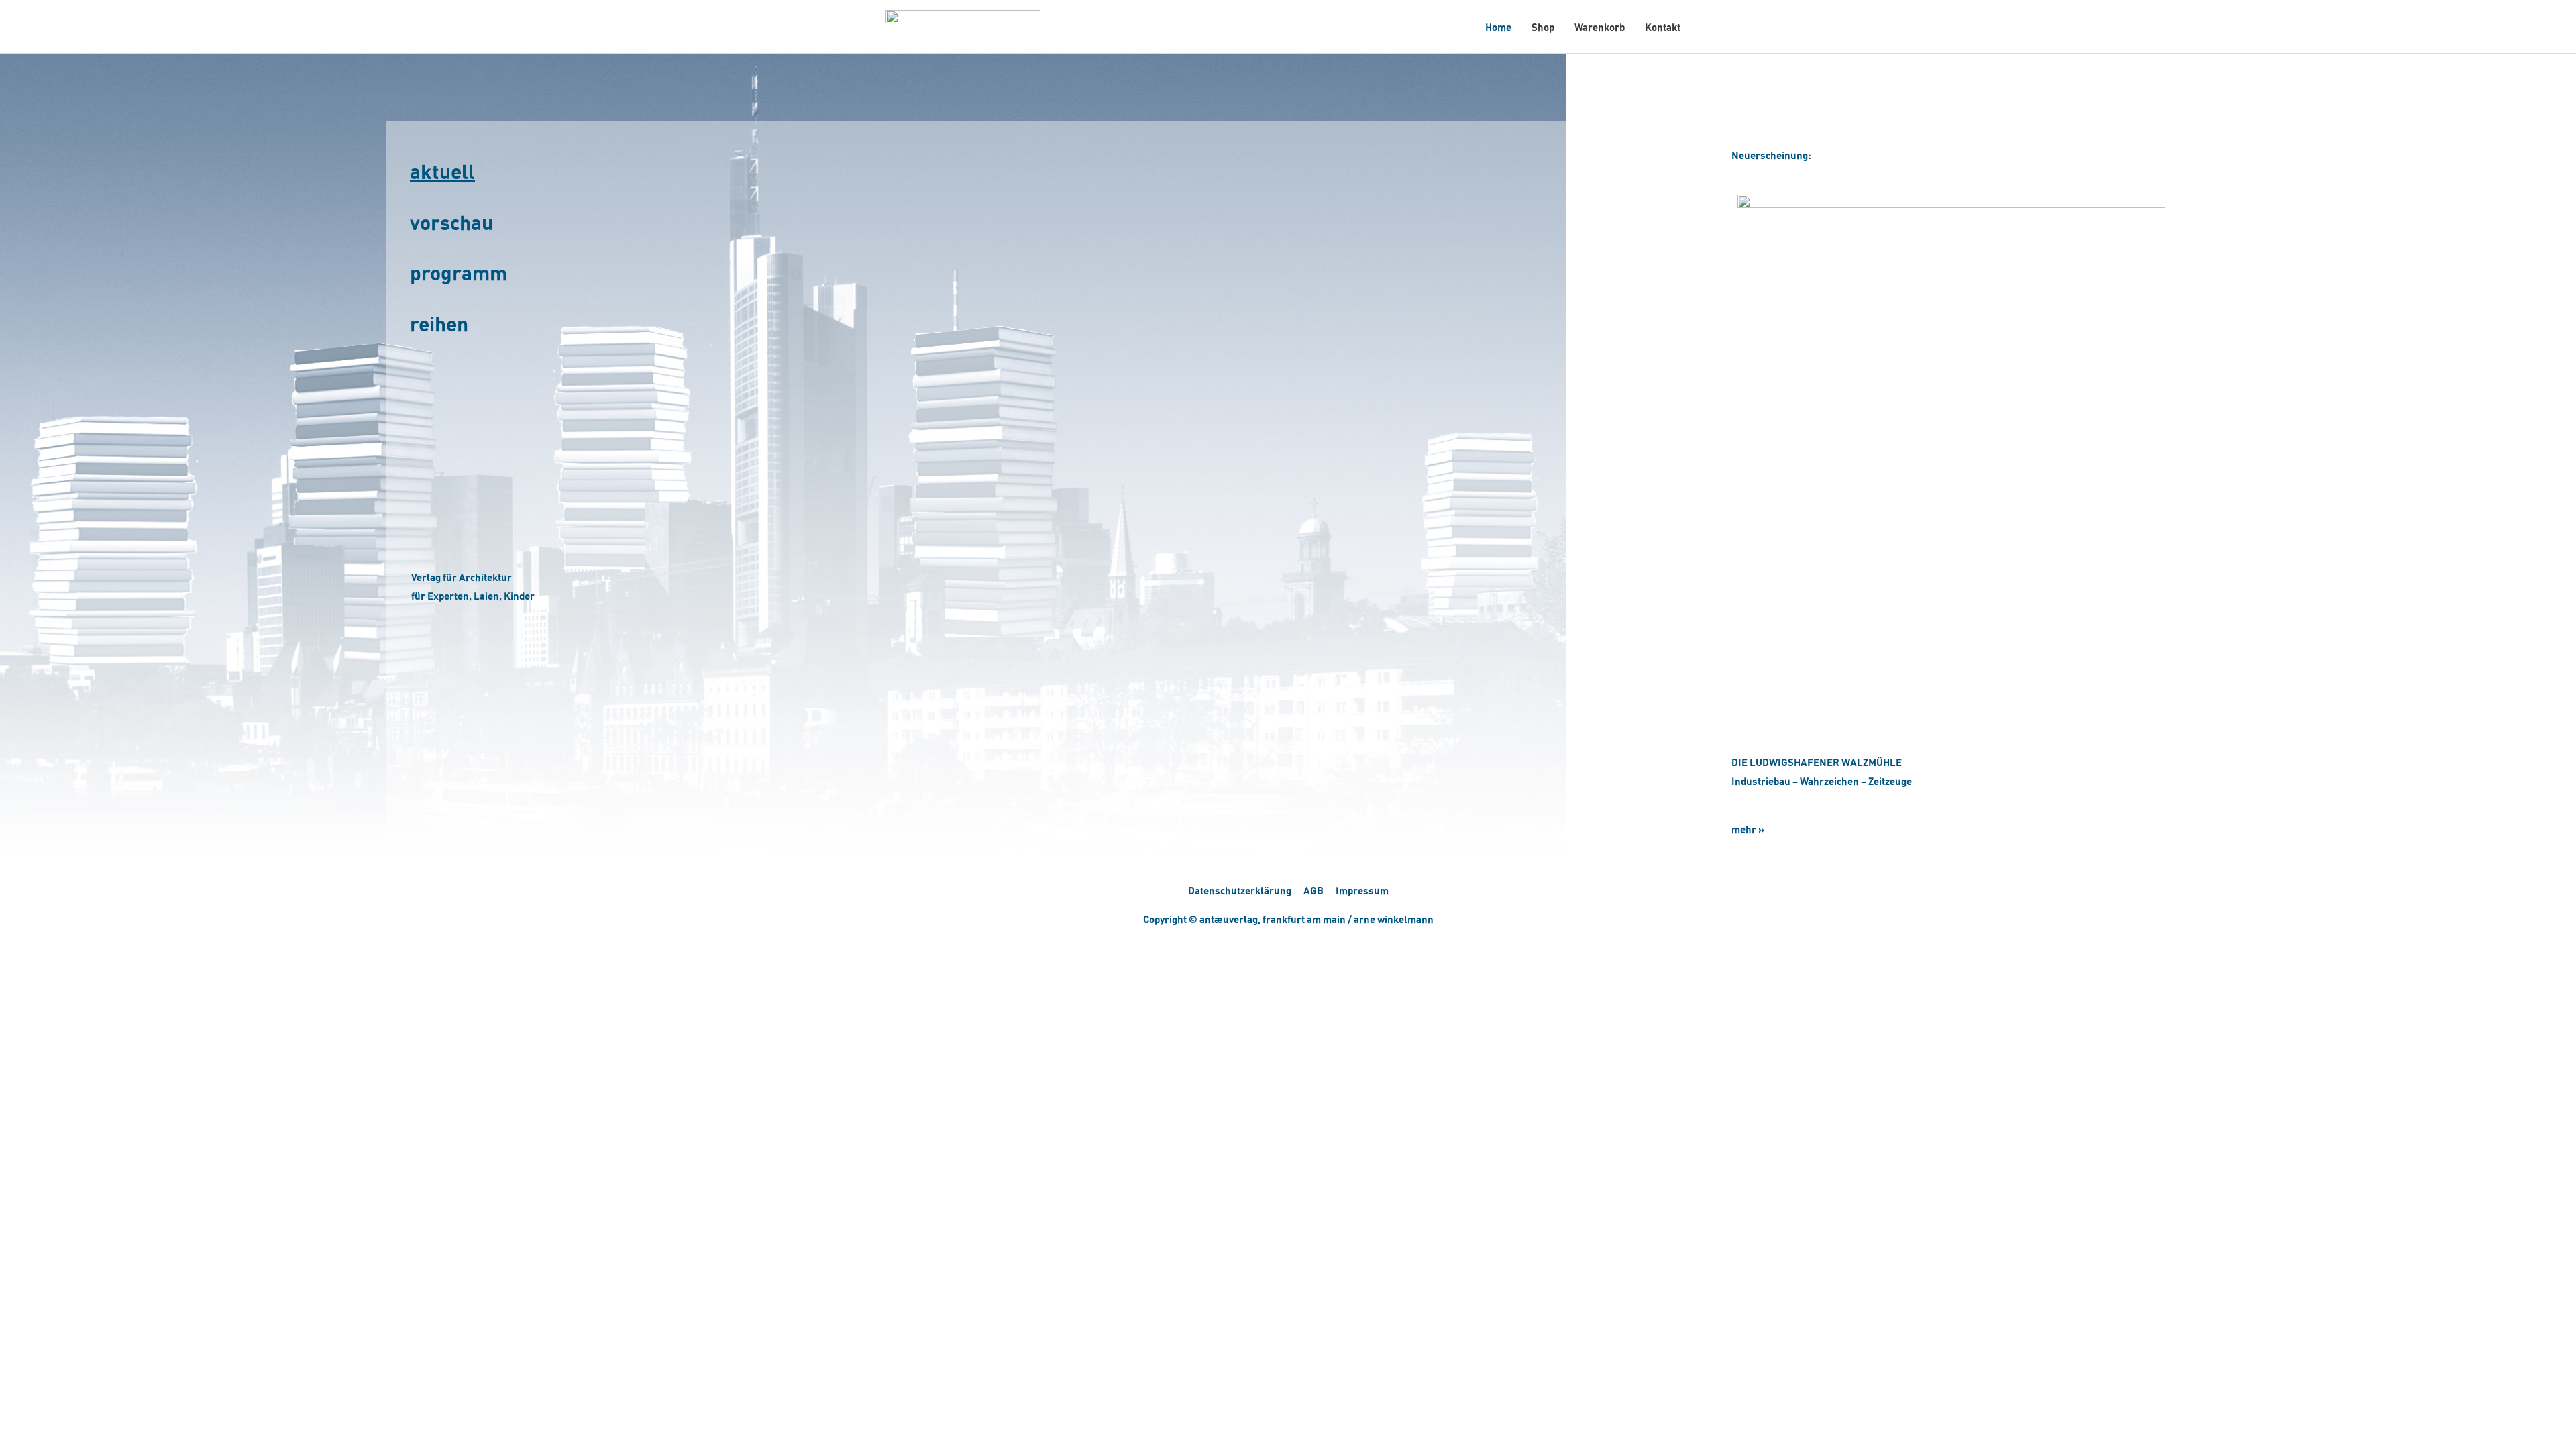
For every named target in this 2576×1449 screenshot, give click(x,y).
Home (1498, 27)
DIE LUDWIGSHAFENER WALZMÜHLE (1817, 762)
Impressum (1362, 890)
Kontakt (1663, 27)
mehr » (1748, 829)
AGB (1313, 890)
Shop (1543, 27)
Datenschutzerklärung (1240, 890)
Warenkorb (1600, 27)
